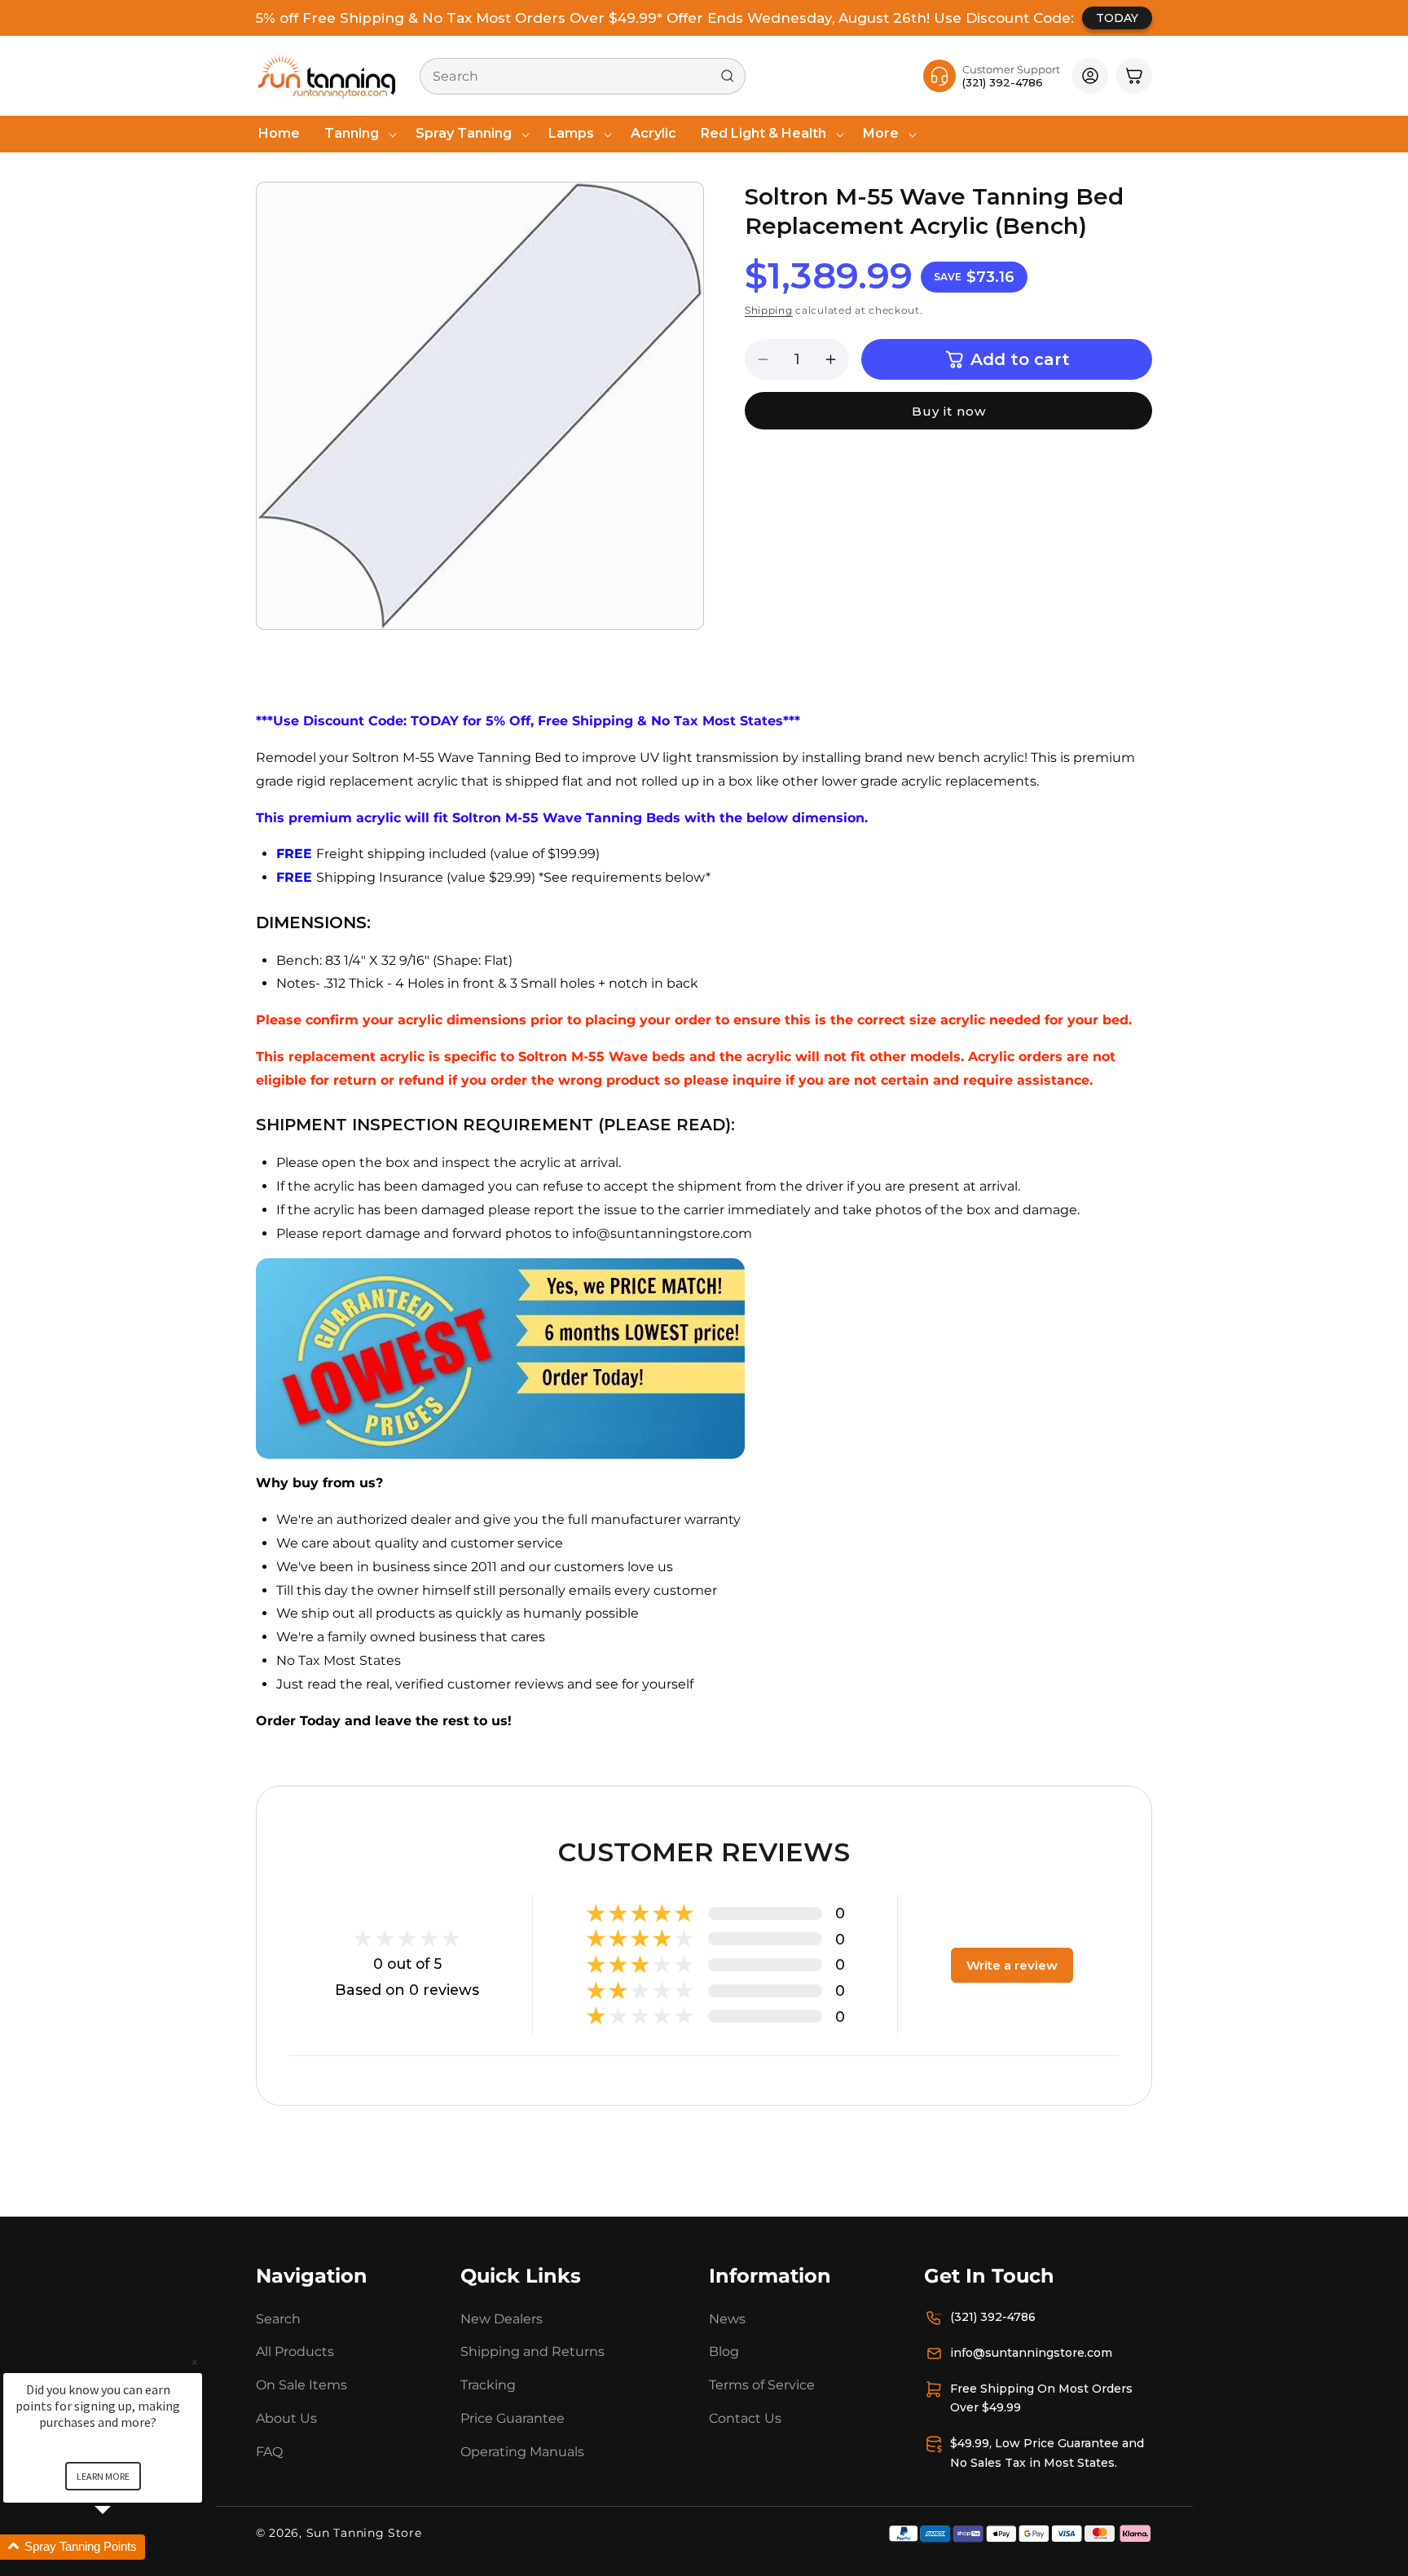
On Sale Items (301, 2385)
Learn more (103, 2476)
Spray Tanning (464, 133)
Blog (724, 2351)
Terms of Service (762, 2385)
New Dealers (502, 2319)
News (727, 2319)
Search (278, 2319)
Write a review (1012, 1965)
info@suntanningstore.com (1031, 2353)
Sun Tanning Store (364, 2533)
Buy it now (949, 411)
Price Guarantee (513, 2418)
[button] (358, 134)
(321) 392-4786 (993, 2317)
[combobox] (583, 76)
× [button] (195, 2362)
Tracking (488, 2385)
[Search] (728, 76)
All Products (295, 2351)
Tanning (352, 133)
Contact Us (745, 2418)
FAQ (269, 2452)
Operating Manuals (522, 2452)
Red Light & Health (763, 133)
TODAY (1117, 18)
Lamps (571, 133)
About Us (286, 2418)
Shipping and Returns (532, 2351)
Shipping (769, 310)
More (881, 133)
